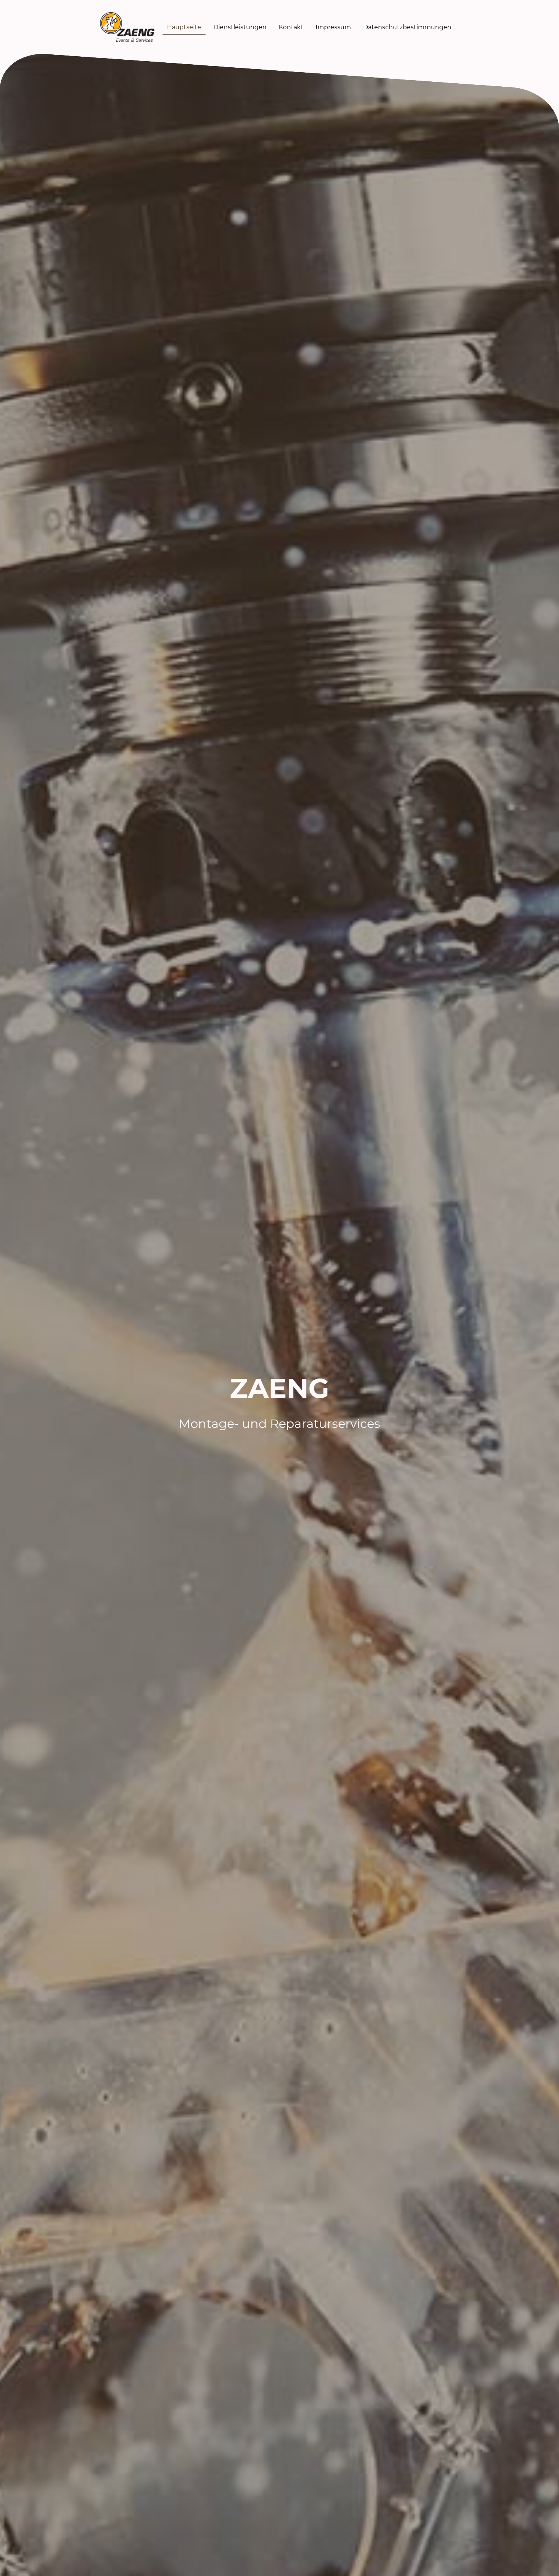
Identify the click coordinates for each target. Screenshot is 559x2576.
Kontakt (291, 27)
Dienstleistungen (240, 27)
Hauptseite (184, 27)
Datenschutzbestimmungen (407, 27)
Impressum (333, 27)
